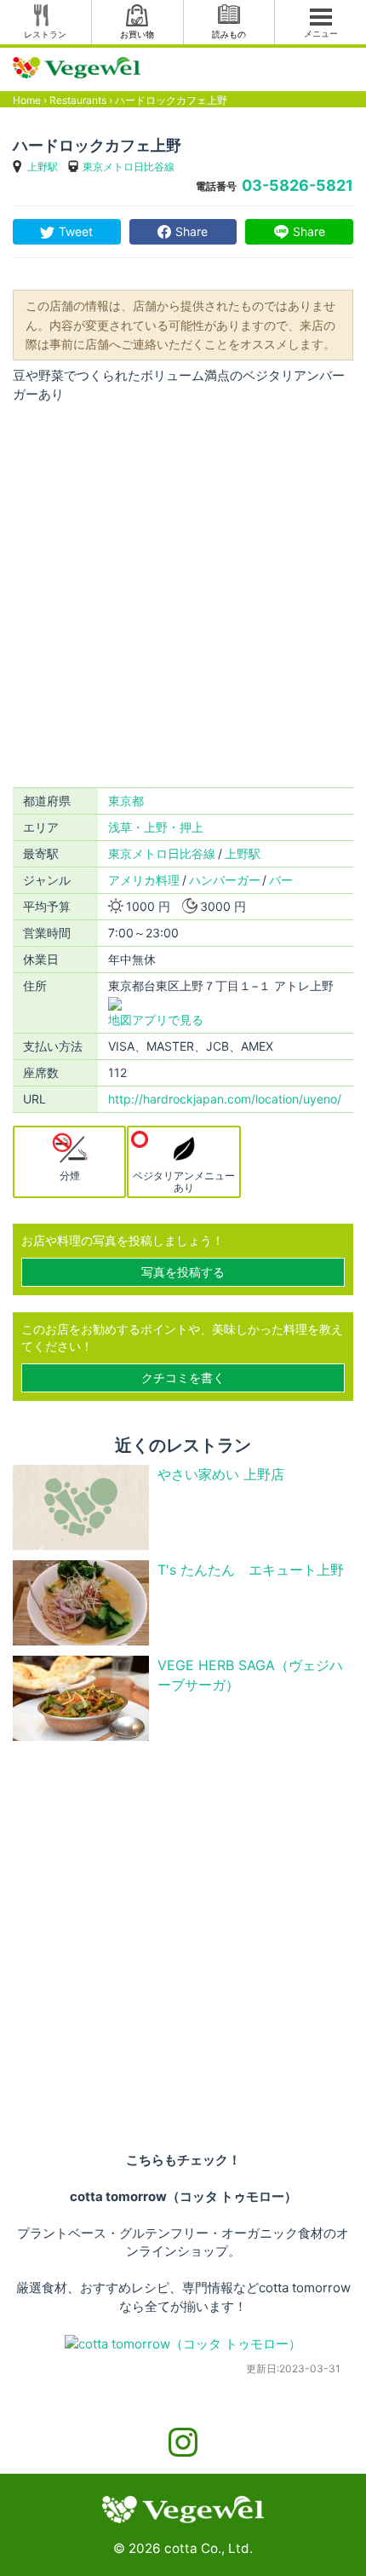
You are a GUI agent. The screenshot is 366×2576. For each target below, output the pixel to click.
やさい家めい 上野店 (221, 1474)
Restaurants (78, 100)
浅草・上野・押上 (156, 827)
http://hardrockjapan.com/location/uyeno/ (225, 1099)
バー (281, 880)
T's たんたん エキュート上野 (251, 1570)
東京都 (126, 801)
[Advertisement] (183, 596)
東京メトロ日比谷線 (129, 167)
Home (27, 100)
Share (192, 231)
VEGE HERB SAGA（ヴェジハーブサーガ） (250, 1675)
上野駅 (43, 167)
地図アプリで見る (156, 1020)
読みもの (229, 34)
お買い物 (137, 34)
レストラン (45, 34)
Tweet (76, 231)
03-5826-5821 (297, 185)
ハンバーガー (225, 880)
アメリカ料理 (144, 880)
